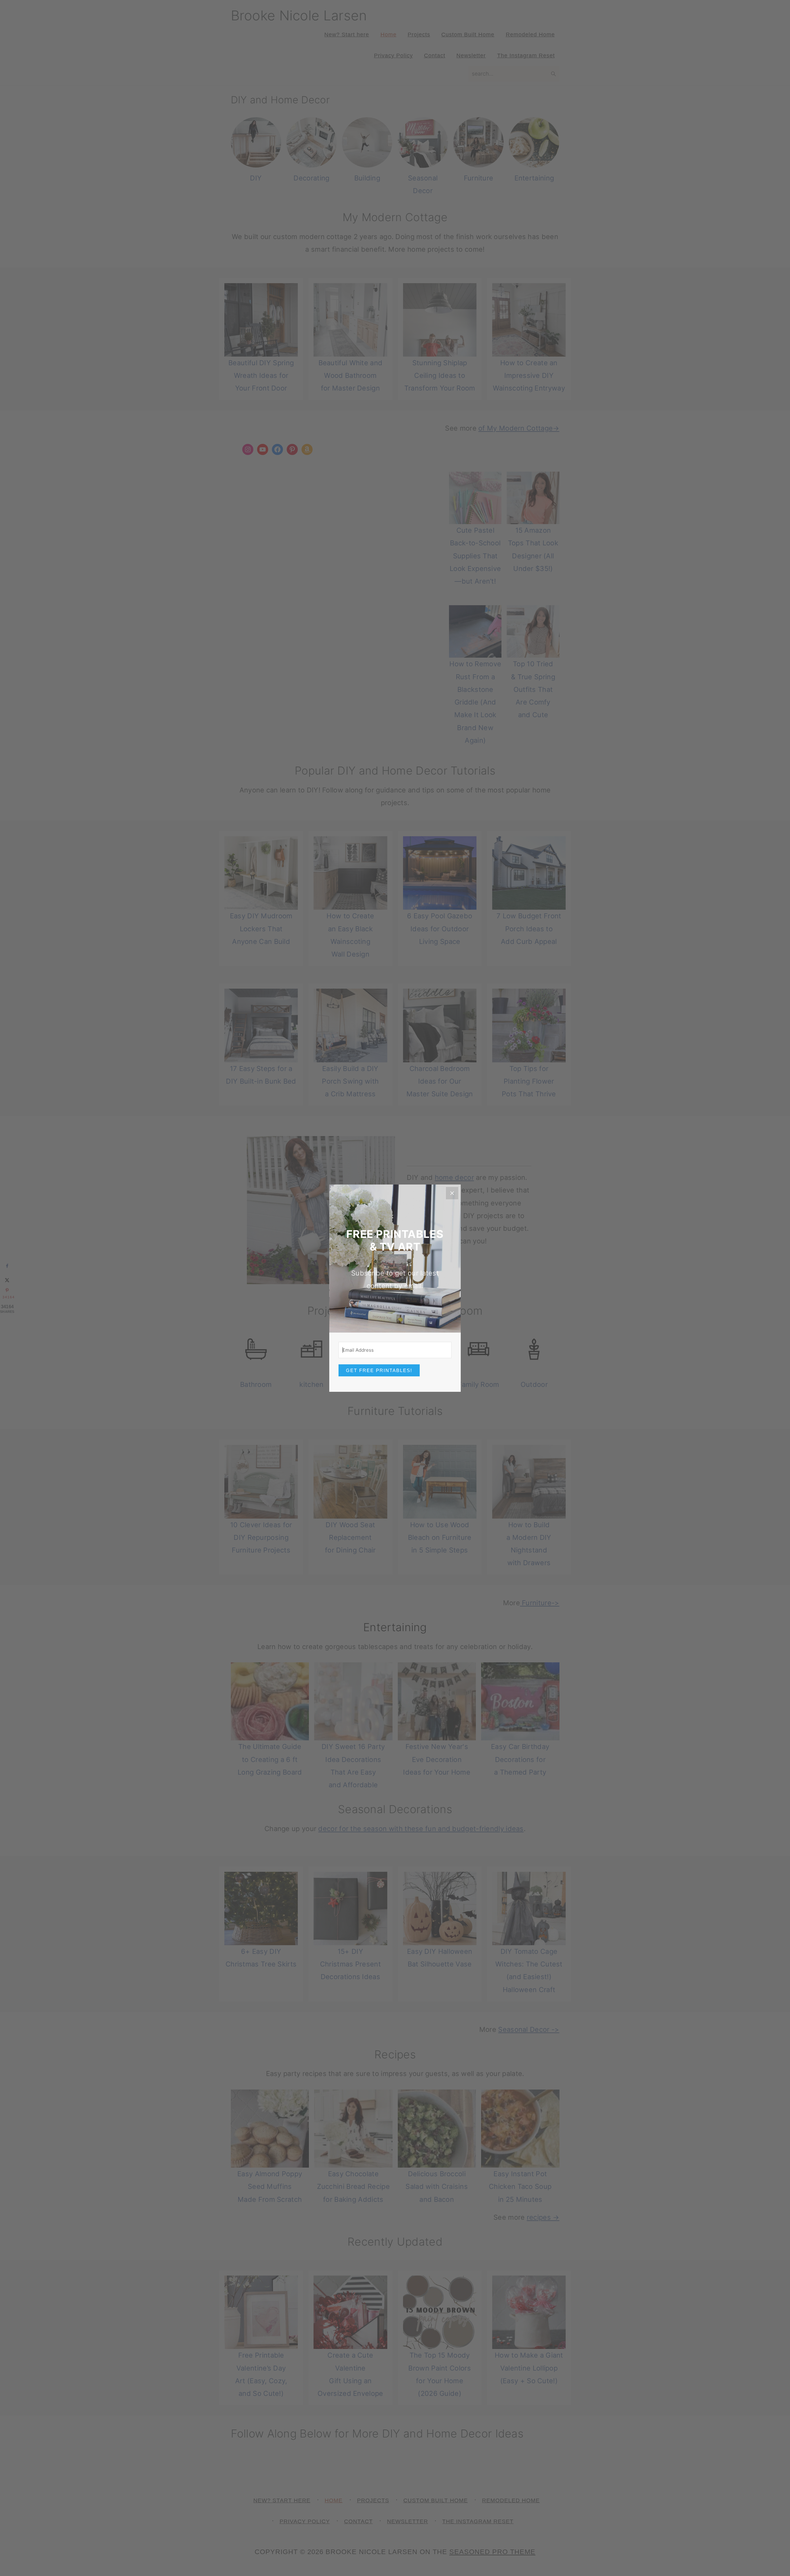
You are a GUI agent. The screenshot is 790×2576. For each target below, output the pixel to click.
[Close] (452, 1193)
